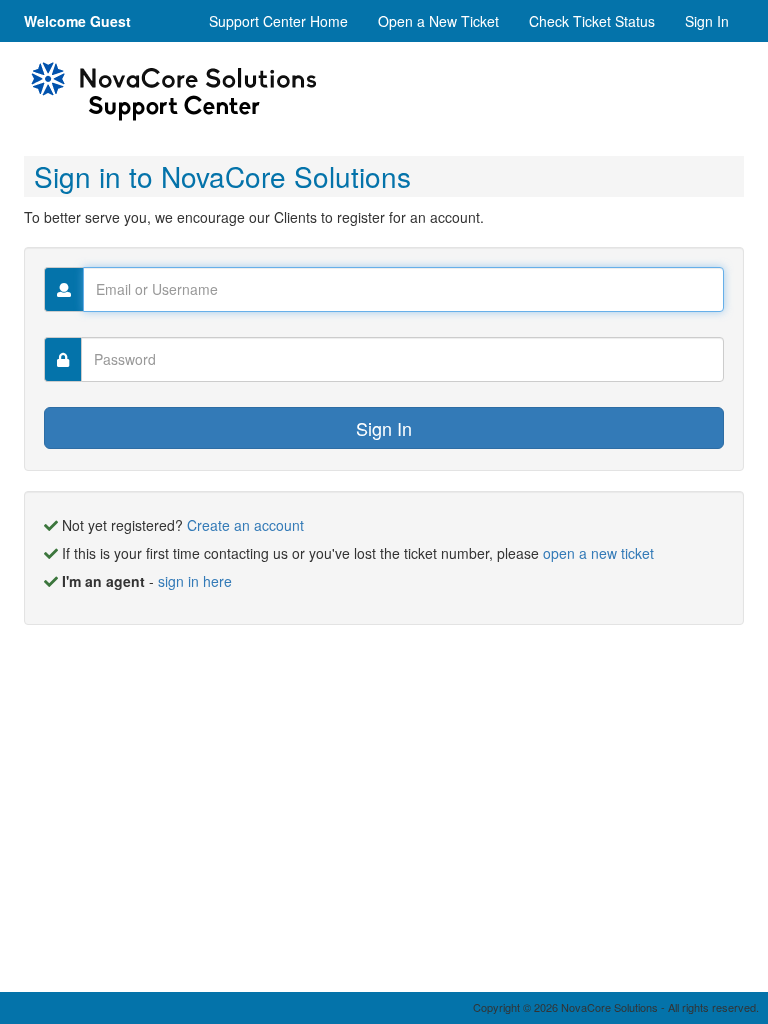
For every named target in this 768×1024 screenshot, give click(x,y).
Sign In (707, 21)
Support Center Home (278, 21)
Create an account (245, 525)
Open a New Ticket (438, 21)
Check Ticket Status (592, 21)
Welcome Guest (77, 21)
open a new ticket (598, 553)
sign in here (195, 581)
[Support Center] (174, 92)
